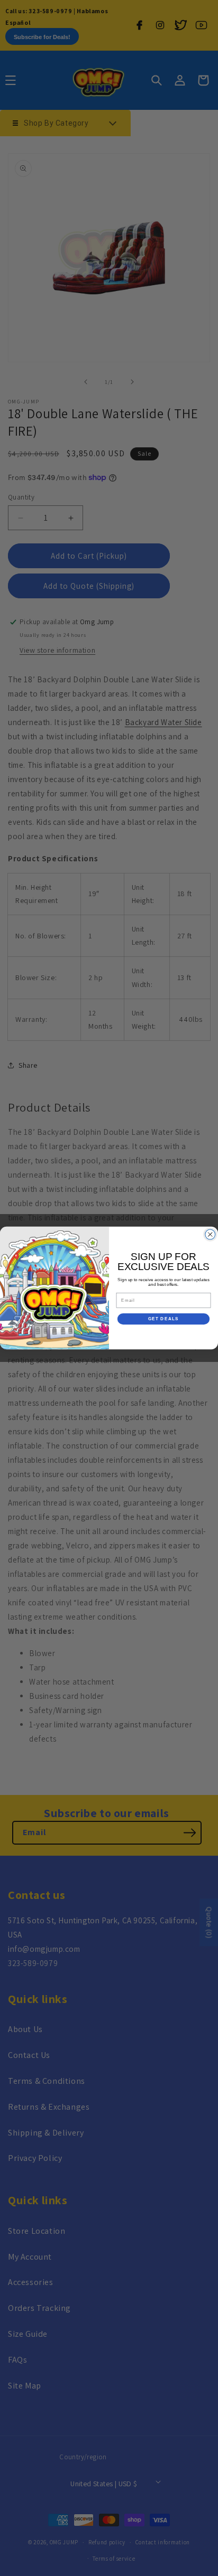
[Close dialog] (210, 1234)
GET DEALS (164, 1319)
